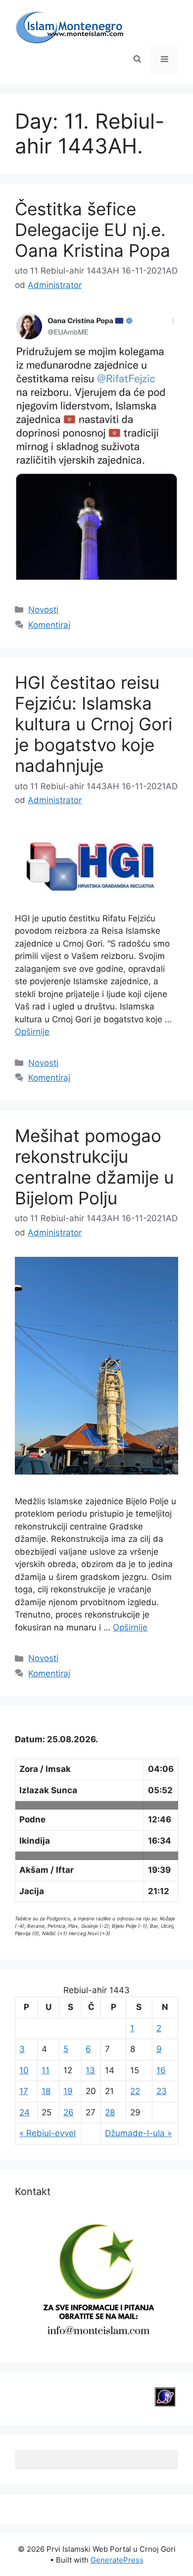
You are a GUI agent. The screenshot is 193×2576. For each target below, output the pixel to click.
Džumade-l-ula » (138, 2133)
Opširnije (32, 1032)
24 (24, 2112)
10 (24, 2070)
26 (69, 2112)
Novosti (43, 610)
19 (68, 2091)
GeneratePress (117, 2560)
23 (162, 2091)
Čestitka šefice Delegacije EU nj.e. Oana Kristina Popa (93, 230)
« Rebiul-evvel (48, 2133)
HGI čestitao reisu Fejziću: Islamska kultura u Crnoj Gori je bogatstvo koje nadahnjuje (94, 724)
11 (46, 2070)
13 (90, 2070)
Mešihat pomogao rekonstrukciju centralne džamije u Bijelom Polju (94, 1167)
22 (135, 2091)
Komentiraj (49, 625)
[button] (137, 59)
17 (24, 2091)
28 (110, 2112)
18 (46, 2091)
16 (161, 2070)
